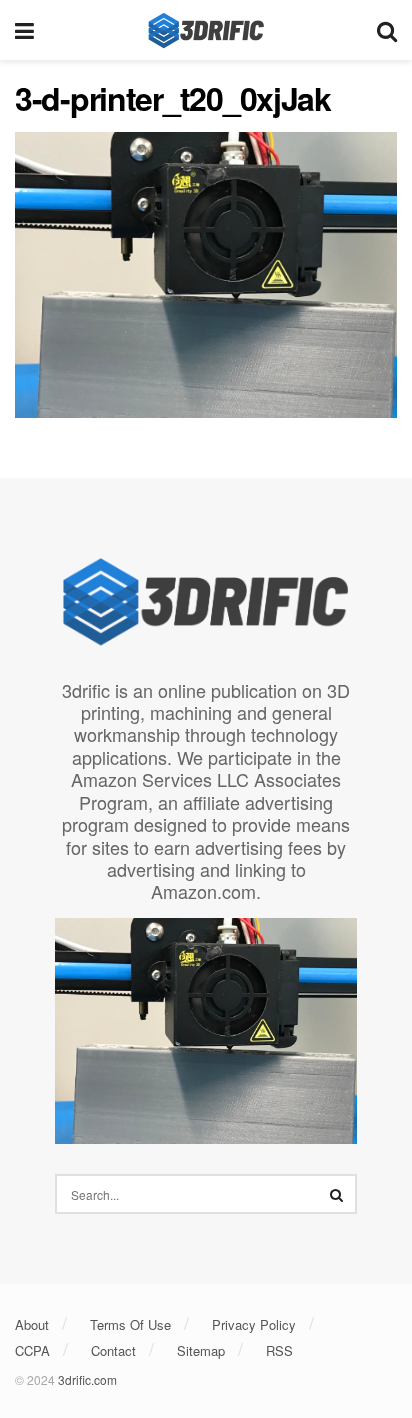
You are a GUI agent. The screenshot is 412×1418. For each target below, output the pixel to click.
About (32, 1324)
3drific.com (87, 1379)
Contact (113, 1350)
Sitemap (201, 1350)
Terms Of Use (130, 1324)
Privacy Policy (254, 1324)
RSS (279, 1350)
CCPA (32, 1350)
